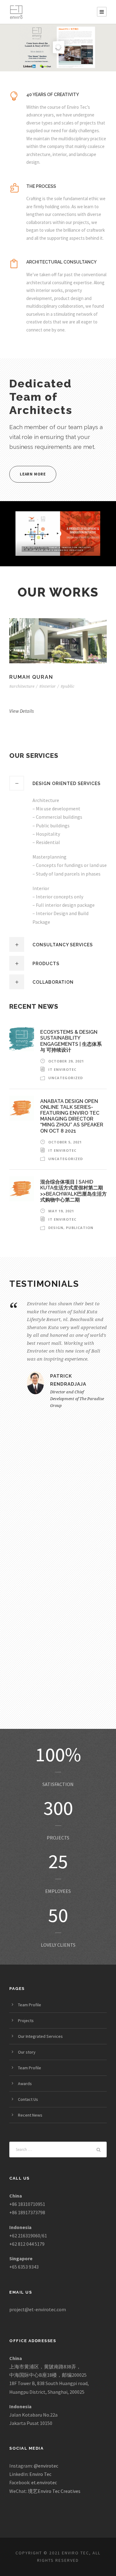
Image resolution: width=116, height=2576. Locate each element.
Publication (80, 1228)
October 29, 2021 (66, 1061)
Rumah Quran (58, 641)
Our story (27, 2052)
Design (56, 1228)
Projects (26, 2021)
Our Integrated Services (40, 2036)
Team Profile (30, 2005)
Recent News (30, 2115)
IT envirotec (62, 1069)
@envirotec (46, 2466)
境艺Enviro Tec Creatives (54, 2491)
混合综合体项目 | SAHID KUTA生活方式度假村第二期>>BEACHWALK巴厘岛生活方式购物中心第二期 (73, 1191)
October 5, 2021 (65, 1142)
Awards (25, 2084)
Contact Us (28, 2099)
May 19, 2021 (61, 1211)
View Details (21, 711)
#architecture (22, 686)
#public (67, 686)
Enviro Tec (40, 2474)
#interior (47, 686)
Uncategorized (66, 1078)
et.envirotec (44, 2482)
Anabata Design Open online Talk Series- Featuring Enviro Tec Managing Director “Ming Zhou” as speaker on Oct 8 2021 (72, 1116)
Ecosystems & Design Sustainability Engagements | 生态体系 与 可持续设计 (71, 1041)
